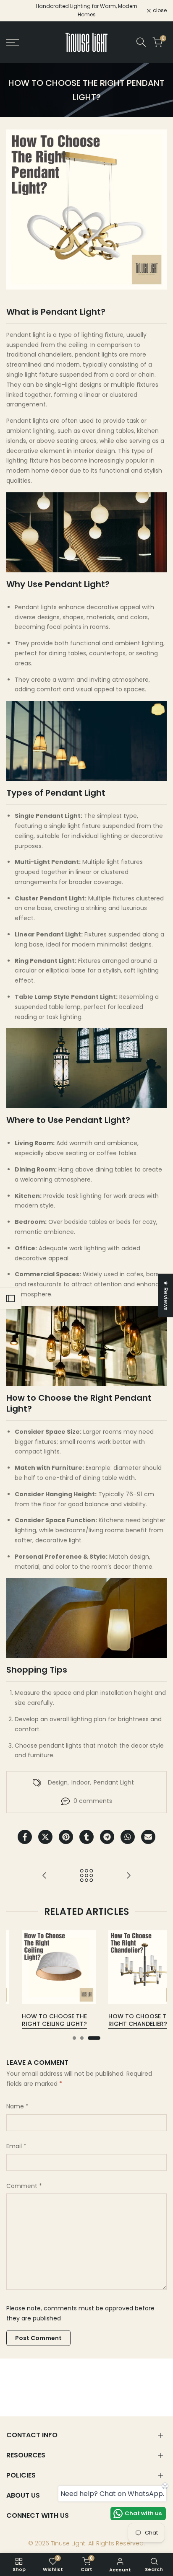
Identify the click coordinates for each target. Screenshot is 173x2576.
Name (17, 2106)
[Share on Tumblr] (86, 1837)
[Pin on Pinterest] (66, 1837)
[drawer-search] (141, 42)
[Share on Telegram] (107, 1837)
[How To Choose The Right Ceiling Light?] (128, 1875)
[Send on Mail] (148, 1837)
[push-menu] (13, 42)
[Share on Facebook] (25, 1837)
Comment (24, 2186)
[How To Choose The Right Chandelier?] (45, 1875)
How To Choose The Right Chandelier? (125, 2020)
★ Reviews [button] (166, 1296)
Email (16, 2146)
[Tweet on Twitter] (45, 1837)
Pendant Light (114, 1782)
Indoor (81, 1782)
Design (58, 1782)
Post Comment (38, 2338)
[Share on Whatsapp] (128, 1837)
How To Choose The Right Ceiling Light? (39, 2020)
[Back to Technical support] (86, 1875)
